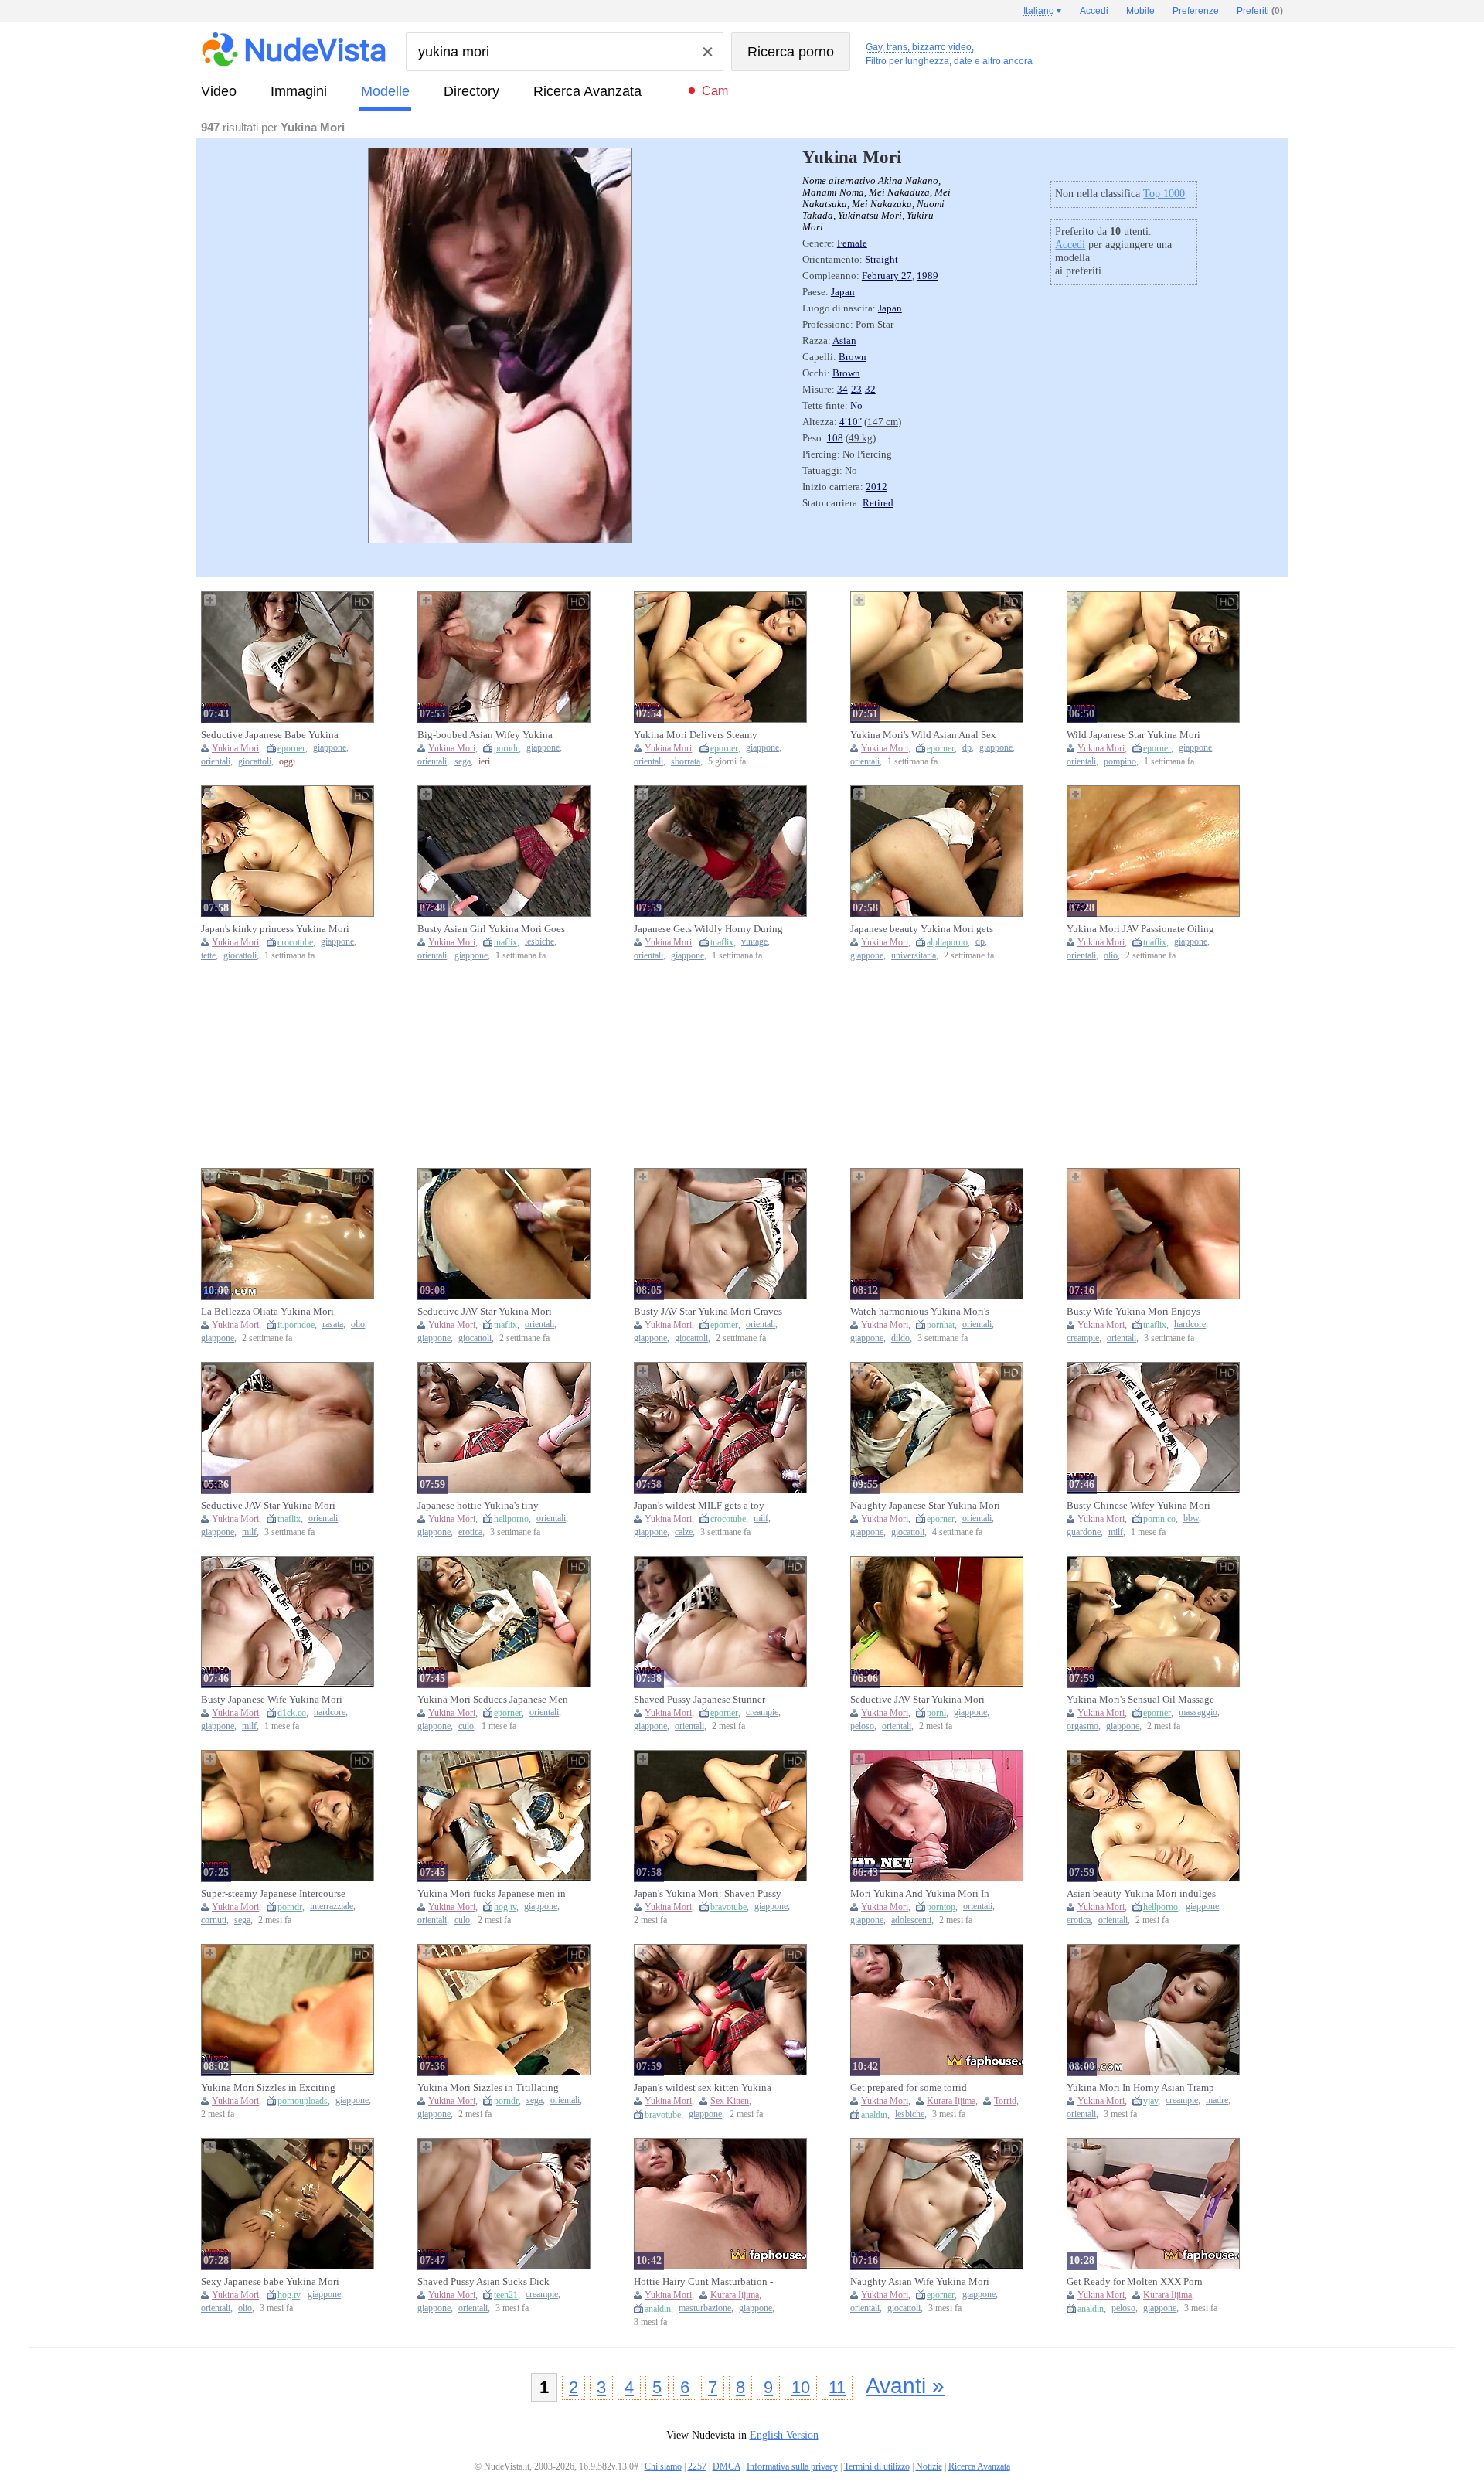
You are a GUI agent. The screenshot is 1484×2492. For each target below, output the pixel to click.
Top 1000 (1164, 194)
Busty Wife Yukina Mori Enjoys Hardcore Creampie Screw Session (1137, 1312)
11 (837, 2387)
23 (856, 390)
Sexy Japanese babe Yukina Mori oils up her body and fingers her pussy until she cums (270, 2282)
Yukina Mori (235, 748)
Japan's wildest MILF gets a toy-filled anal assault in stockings (701, 1506)
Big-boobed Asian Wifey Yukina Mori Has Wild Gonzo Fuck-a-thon (490, 735)
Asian (844, 341)
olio (1111, 956)
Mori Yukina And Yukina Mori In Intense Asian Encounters (920, 1894)
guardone (1084, 1532)
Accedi (1070, 245)
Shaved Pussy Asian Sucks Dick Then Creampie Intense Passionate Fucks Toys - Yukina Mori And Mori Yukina (493, 2282)
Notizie (929, 2466)
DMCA (727, 2466)
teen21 (506, 2295)
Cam (715, 91)
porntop (941, 1907)
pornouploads (303, 2101)
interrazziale (332, 1906)
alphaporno (947, 942)
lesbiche (539, 942)
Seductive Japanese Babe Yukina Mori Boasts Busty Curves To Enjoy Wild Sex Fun (276, 735)
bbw (1191, 1518)
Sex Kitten (730, 2101)
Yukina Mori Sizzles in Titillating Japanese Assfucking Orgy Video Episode (488, 2088)
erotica (470, 1532)
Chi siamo (663, 2466)
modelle (385, 91)
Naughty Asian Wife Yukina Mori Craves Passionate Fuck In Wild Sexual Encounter (920, 2282)
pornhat (941, 1325)
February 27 (887, 276)
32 (870, 390)
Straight (882, 260)
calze (684, 1532)
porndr (506, 748)
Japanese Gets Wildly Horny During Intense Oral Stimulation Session (708, 929)
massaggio (1198, 1712)
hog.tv (505, 1907)
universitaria (914, 956)
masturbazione (705, 2308)
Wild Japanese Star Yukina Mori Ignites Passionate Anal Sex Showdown (1133, 735)
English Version (784, 2435)
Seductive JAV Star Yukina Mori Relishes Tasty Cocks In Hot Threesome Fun (917, 1700)
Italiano (1039, 11)
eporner (291, 748)
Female (852, 243)
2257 (697, 2466)
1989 (927, 276)
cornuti (214, 1920)
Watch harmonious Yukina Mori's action (920, 1312)
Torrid (1005, 2101)
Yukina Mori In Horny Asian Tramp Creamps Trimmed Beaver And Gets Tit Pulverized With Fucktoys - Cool (1142, 2088)
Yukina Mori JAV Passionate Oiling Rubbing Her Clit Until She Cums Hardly (1140, 929)
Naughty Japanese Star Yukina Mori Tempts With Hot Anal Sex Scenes (925, 1506)
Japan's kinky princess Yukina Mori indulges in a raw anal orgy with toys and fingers (275, 929)
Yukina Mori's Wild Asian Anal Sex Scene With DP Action (923, 735)
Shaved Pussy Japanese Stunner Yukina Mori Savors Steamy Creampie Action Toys (699, 1700)
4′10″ (851, 422)
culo (466, 1726)
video (219, 91)
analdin (874, 2115)
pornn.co (1159, 1519)
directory (471, 91)
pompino (1120, 762)
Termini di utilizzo (877, 2466)
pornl (936, 1713)
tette (208, 956)
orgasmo (1082, 1726)
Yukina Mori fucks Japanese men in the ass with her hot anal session (492, 1894)
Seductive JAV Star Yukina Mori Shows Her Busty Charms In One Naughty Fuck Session (269, 1506)
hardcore (1190, 1324)
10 (801, 2387)
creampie (1083, 1338)
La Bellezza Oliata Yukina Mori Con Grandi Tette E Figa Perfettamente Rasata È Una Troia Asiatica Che (271, 1312)
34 (842, 390)
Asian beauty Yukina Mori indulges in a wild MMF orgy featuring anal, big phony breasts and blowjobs (1141, 1894)
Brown (853, 357)
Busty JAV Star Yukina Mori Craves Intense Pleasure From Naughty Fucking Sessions (708, 1312)
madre (1217, 2100)
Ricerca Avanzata (587, 91)
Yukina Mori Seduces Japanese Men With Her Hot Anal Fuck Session (493, 1700)
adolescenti (911, 1920)
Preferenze (1196, 11)
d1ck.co (292, 1713)
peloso (862, 1726)
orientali (216, 762)
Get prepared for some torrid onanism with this (909, 2088)
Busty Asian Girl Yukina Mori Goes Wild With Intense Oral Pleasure (491, 929)
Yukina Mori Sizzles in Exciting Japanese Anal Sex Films (268, 2088)
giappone (330, 748)
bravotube (728, 1907)
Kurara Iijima (951, 2101)
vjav (1150, 2101)
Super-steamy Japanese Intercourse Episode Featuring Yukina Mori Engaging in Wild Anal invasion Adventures (273, 1894)
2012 (876, 487)
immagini (299, 91)
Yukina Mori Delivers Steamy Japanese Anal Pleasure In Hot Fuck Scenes (708, 735)
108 (835, 438)
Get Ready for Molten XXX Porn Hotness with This (1135, 2282)
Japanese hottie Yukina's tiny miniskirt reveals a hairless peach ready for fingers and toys (486, 1506)
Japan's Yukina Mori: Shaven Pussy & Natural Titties (708, 1894)
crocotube (295, 942)
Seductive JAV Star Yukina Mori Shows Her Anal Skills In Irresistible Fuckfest (492, 1312)
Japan (843, 292)
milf (249, 1532)
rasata (333, 1324)
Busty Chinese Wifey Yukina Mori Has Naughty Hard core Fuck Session (1139, 1506)
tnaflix (505, 942)
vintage (754, 942)
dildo (900, 1338)
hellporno (511, 1519)
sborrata (686, 762)
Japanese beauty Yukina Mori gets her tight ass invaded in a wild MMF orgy (926, 929)
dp (967, 748)
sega (463, 762)
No (856, 406)
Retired (878, 503)
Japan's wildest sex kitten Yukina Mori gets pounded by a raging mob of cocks (709, 2088)
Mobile (1140, 11)
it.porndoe (296, 1325)
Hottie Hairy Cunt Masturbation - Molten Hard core (703, 2282)
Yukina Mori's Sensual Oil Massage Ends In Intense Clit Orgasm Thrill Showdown (1140, 1700)
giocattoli (255, 762)
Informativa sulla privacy (792, 2466)
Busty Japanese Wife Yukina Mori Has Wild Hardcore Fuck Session (272, 1700)
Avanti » (905, 2386)
